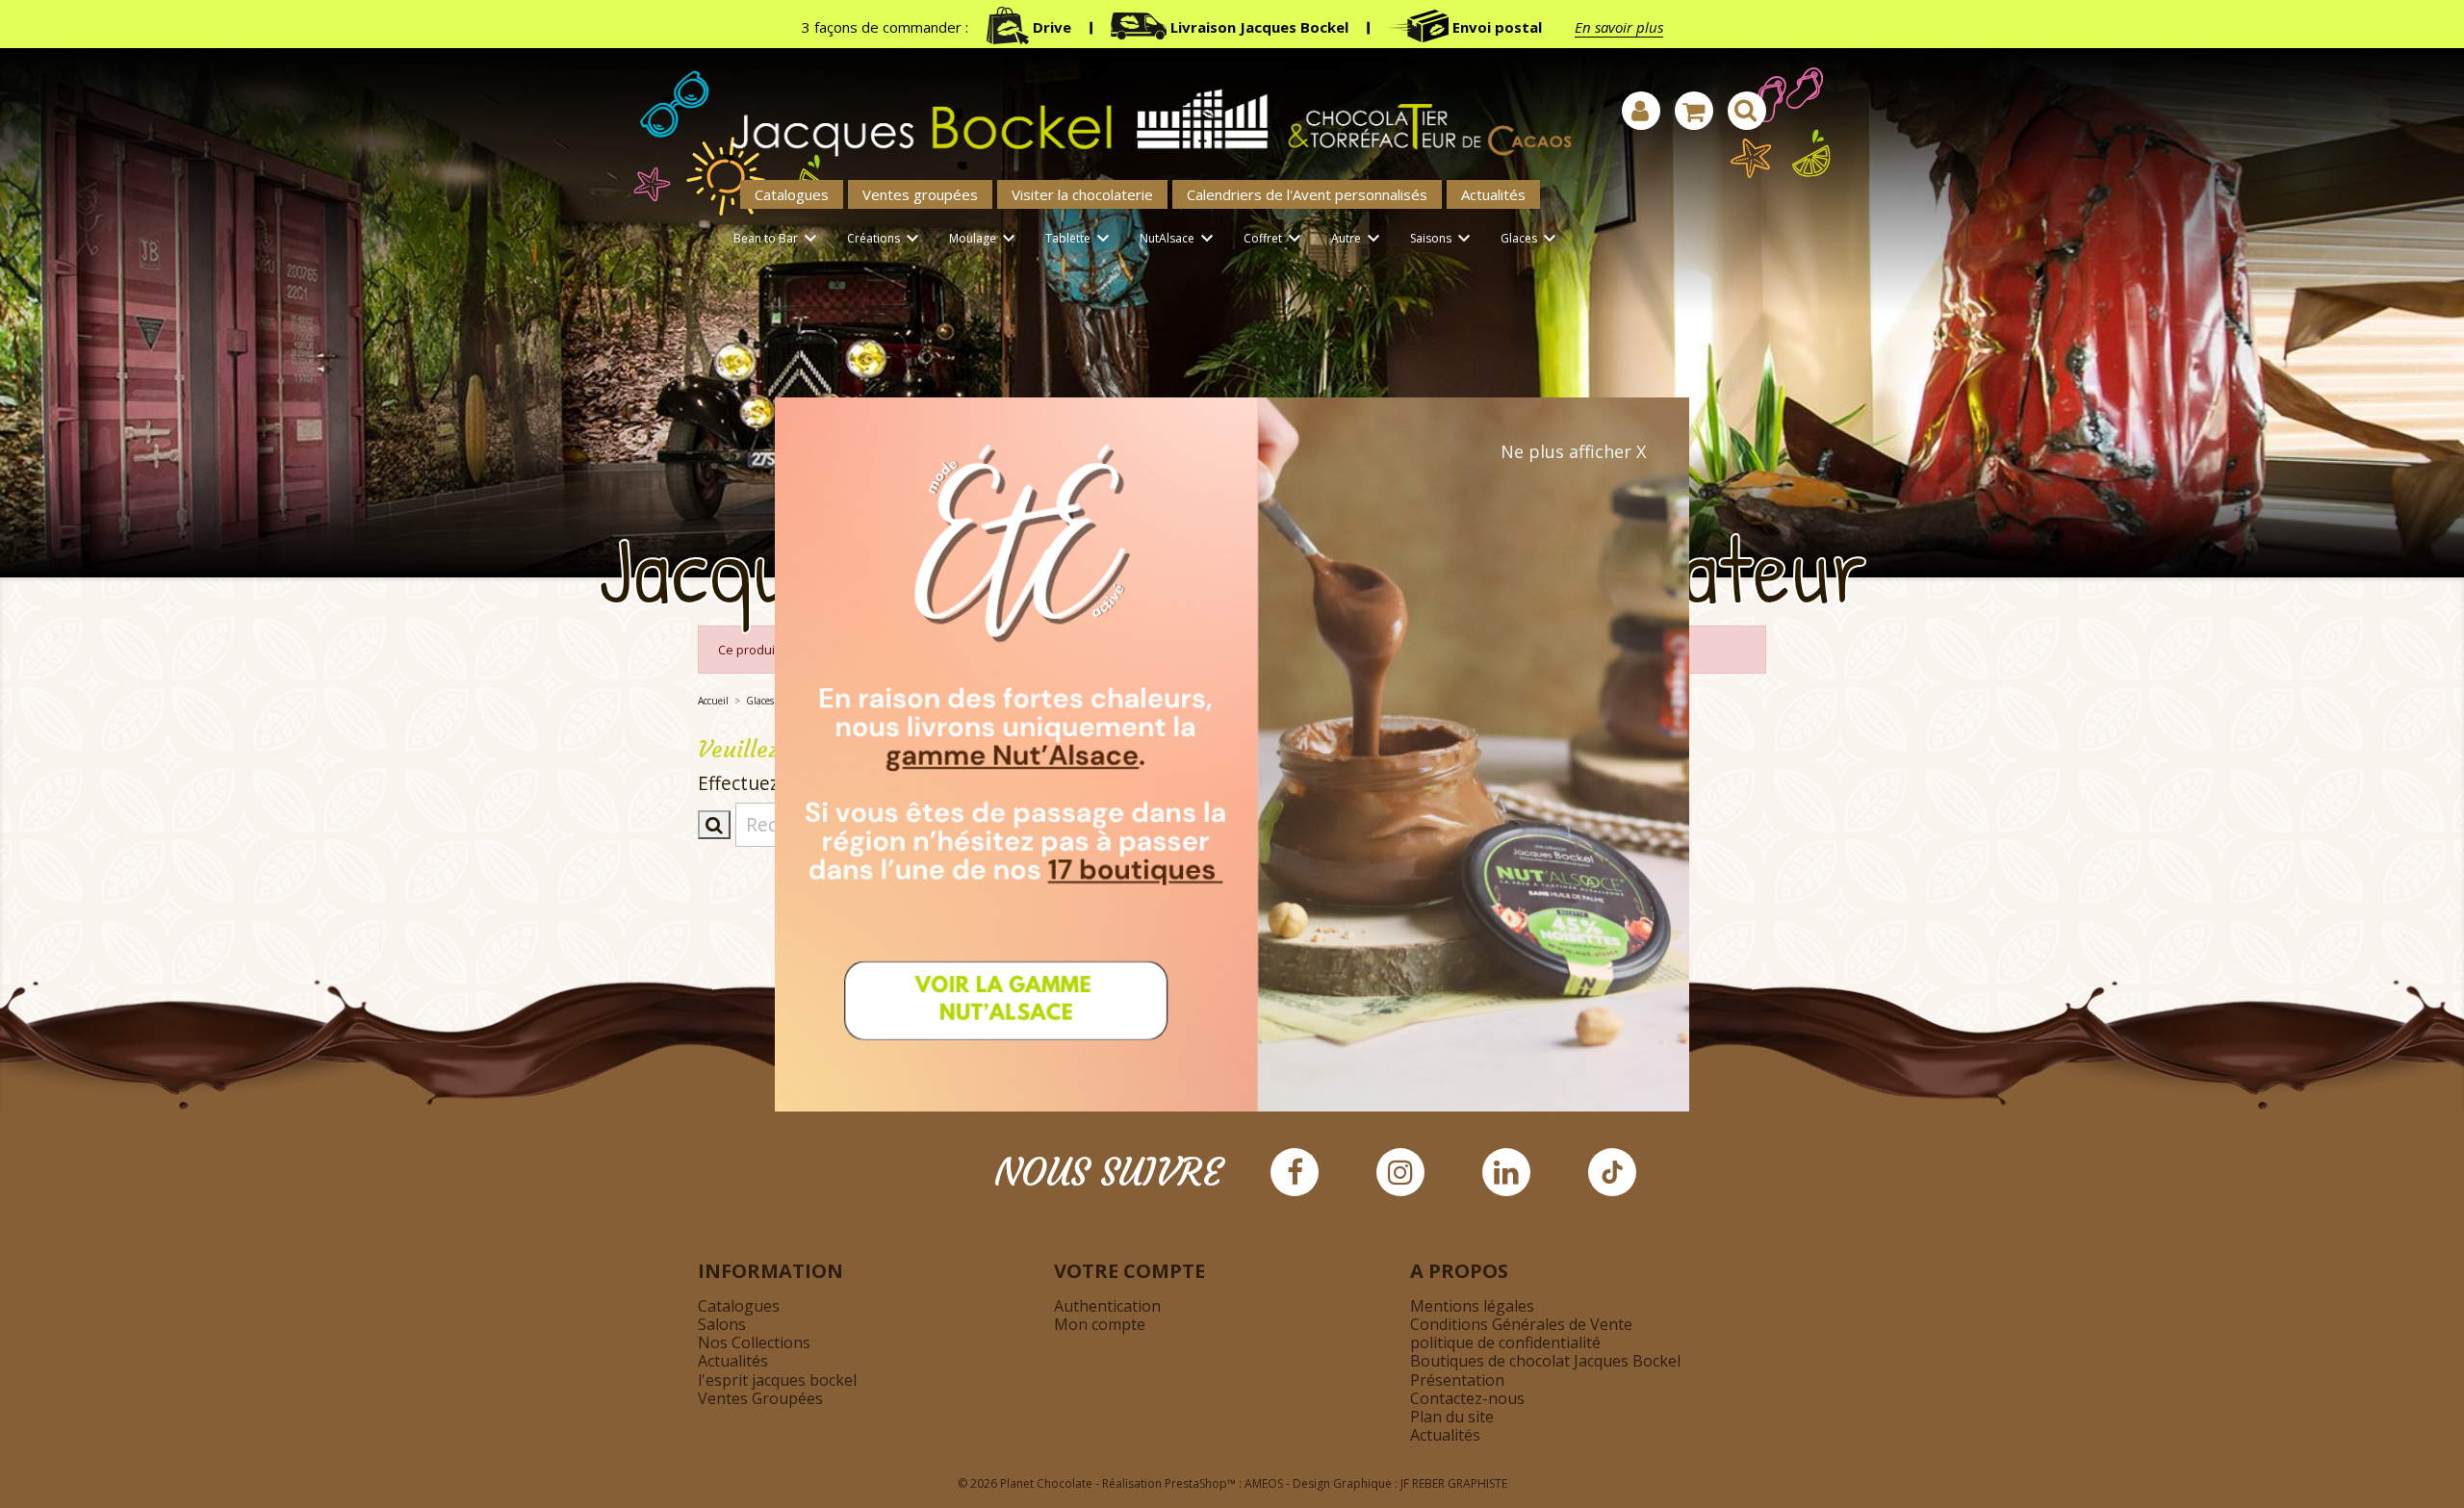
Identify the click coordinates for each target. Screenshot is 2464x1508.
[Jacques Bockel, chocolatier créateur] (1141, 112)
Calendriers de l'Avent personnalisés (1307, 194)
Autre (1358, 239)
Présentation (1457, 1380)
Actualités (1493, 194)
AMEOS (1264, 1483)
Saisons (1443, 239)
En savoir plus (1619, 27)
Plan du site (1452, 1417)
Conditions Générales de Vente (1521, 1324)
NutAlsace (1179, 239)
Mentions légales (1472, 1306)
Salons (722, 1324)
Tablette (1080, 239)
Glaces (1531, 239)
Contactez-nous (1467, 1398)
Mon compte (1100, 1324)
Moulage (985, 239)
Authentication (1107, 1306)
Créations (885, 239)
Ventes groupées (920, 194)
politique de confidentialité (1505, 1342)
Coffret (1275, 239)
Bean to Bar (778, 239)
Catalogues (792, 194)
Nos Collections (754, 1342)
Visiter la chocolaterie (1082, 194)
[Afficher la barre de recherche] (1747, 111)
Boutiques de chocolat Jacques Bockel (1545, 1361)
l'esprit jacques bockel (777, 1380)
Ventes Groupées (760, 1398)
